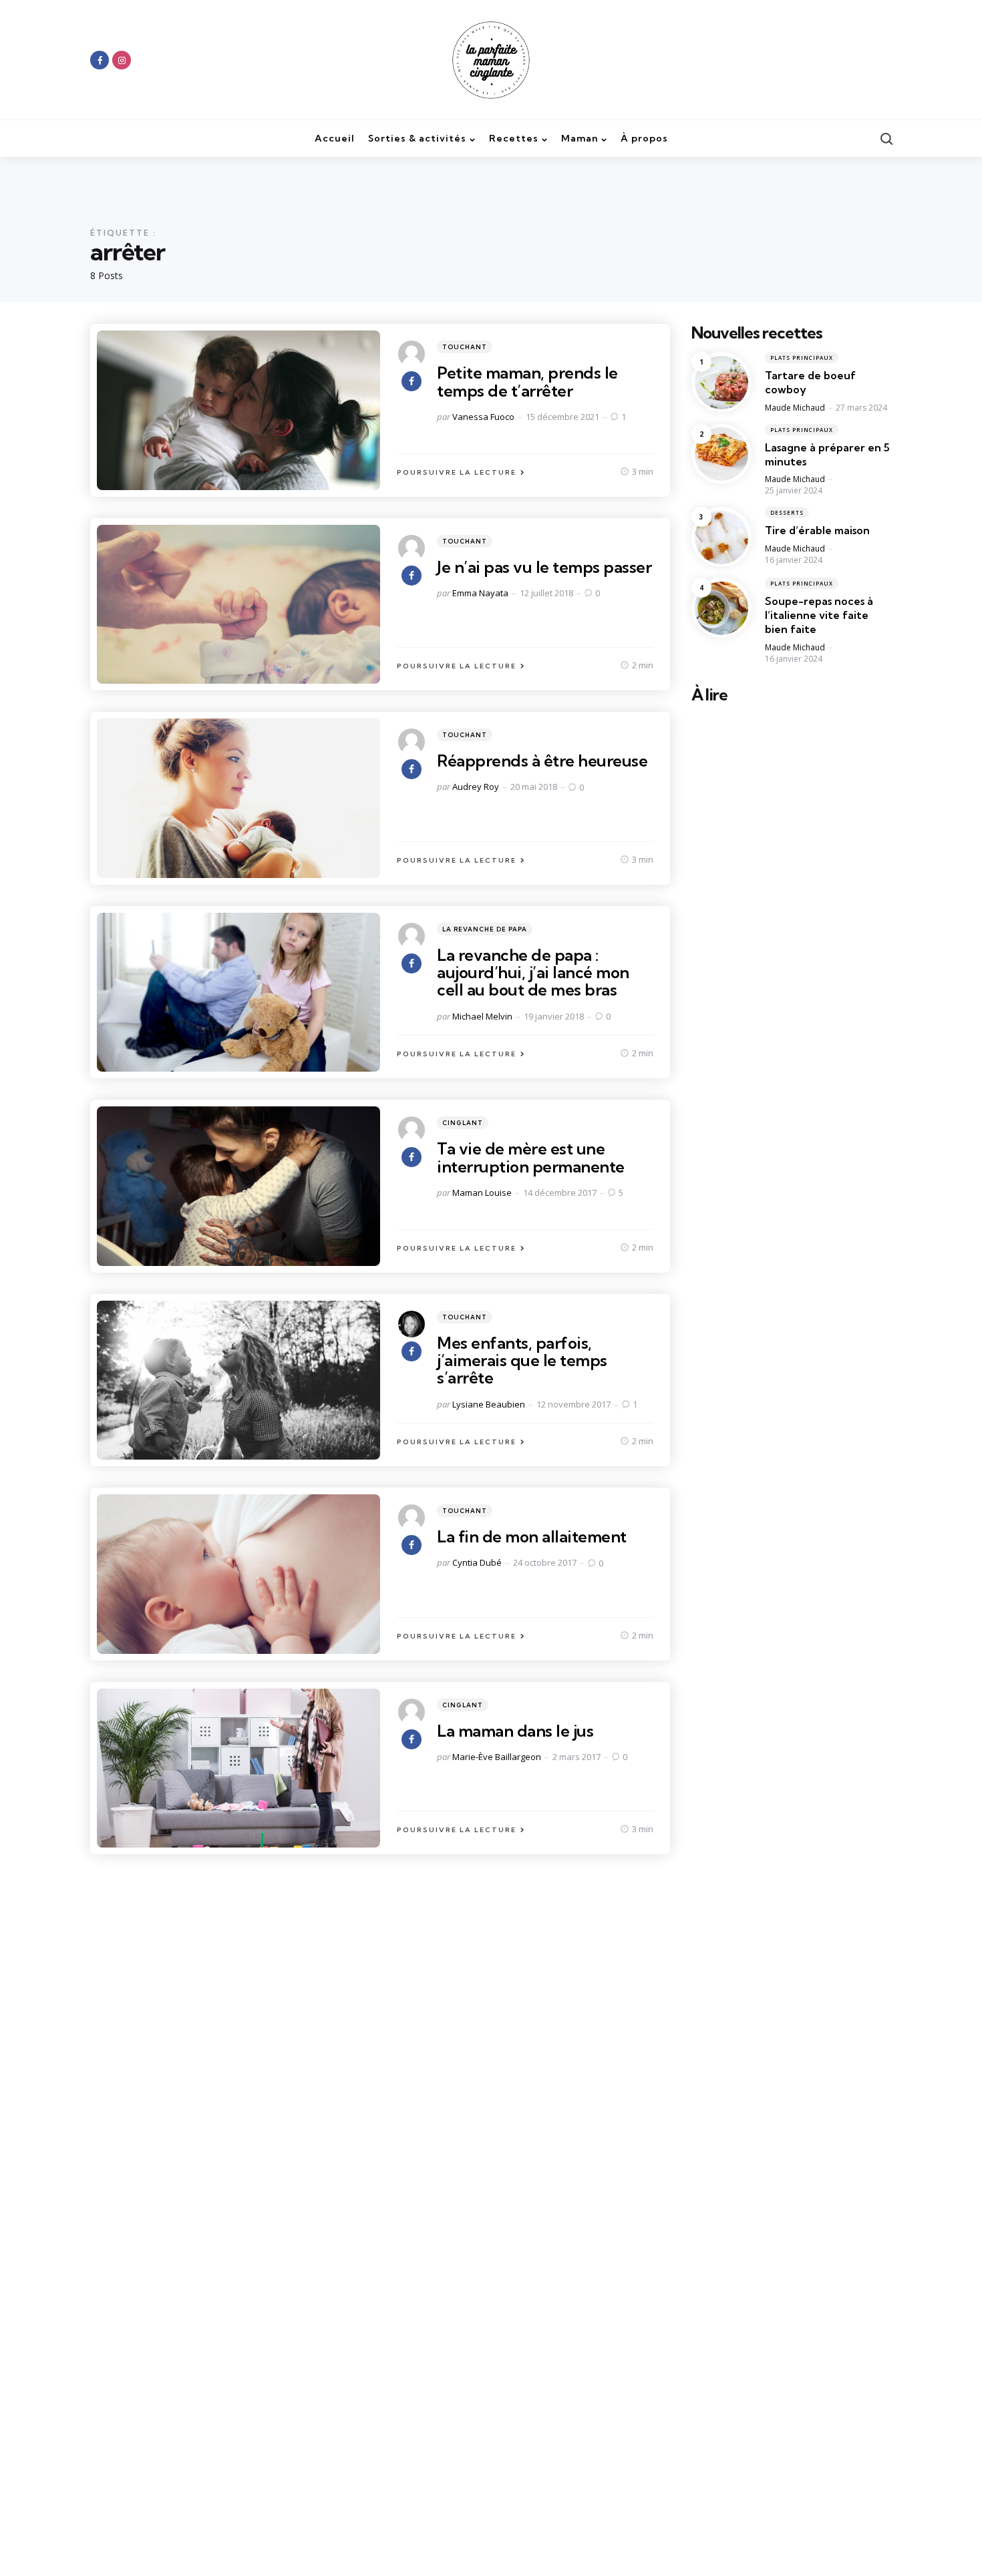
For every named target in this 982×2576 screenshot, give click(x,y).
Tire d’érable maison (817, 531)
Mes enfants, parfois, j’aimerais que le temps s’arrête (522, 1360)
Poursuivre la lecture (457, 472)
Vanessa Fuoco (483, 417)
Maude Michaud (795, 408)
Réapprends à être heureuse (542, 761)
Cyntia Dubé (477, 1562)
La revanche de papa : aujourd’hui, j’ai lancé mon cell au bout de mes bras (533, 973)
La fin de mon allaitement (532, 1536)
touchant (465, 347)
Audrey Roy (476, 787)
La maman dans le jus (515, 1731)
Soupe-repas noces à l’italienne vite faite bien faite (819, 616)
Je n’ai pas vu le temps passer (544, 567)
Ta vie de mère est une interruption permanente (531, 1157)
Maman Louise (482, 1193)
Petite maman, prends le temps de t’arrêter (527, 381)
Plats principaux (802, 358)
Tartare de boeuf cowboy (810, 383)
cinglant (463, 1123)
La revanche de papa (485, 929)
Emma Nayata (480, 593)
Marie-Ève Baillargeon (497, 1757)
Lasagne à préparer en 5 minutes (827, 454)
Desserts (787, 513)
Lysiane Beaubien (489, 1404)
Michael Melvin (482, 1016)
